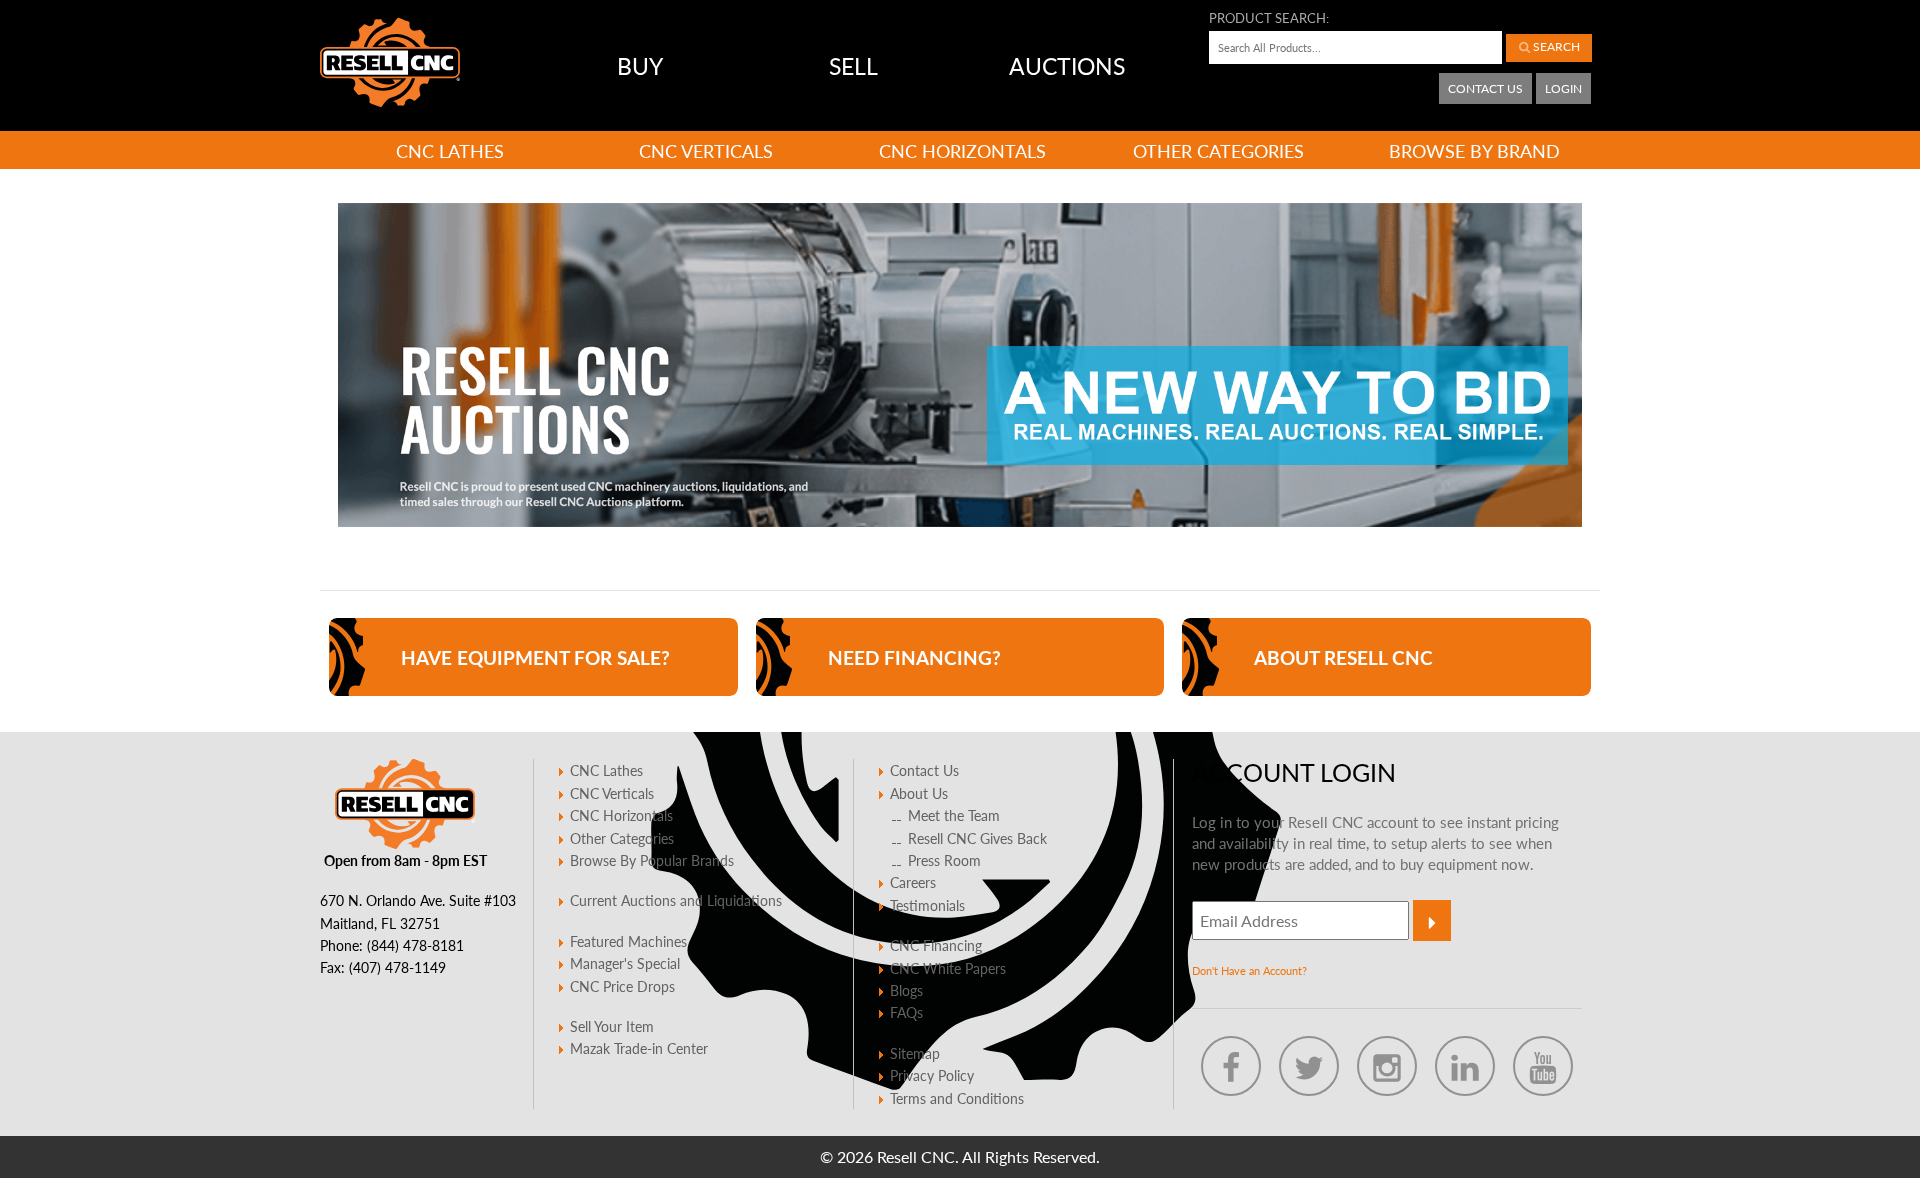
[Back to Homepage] (390, 62)
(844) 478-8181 (415, 945)
